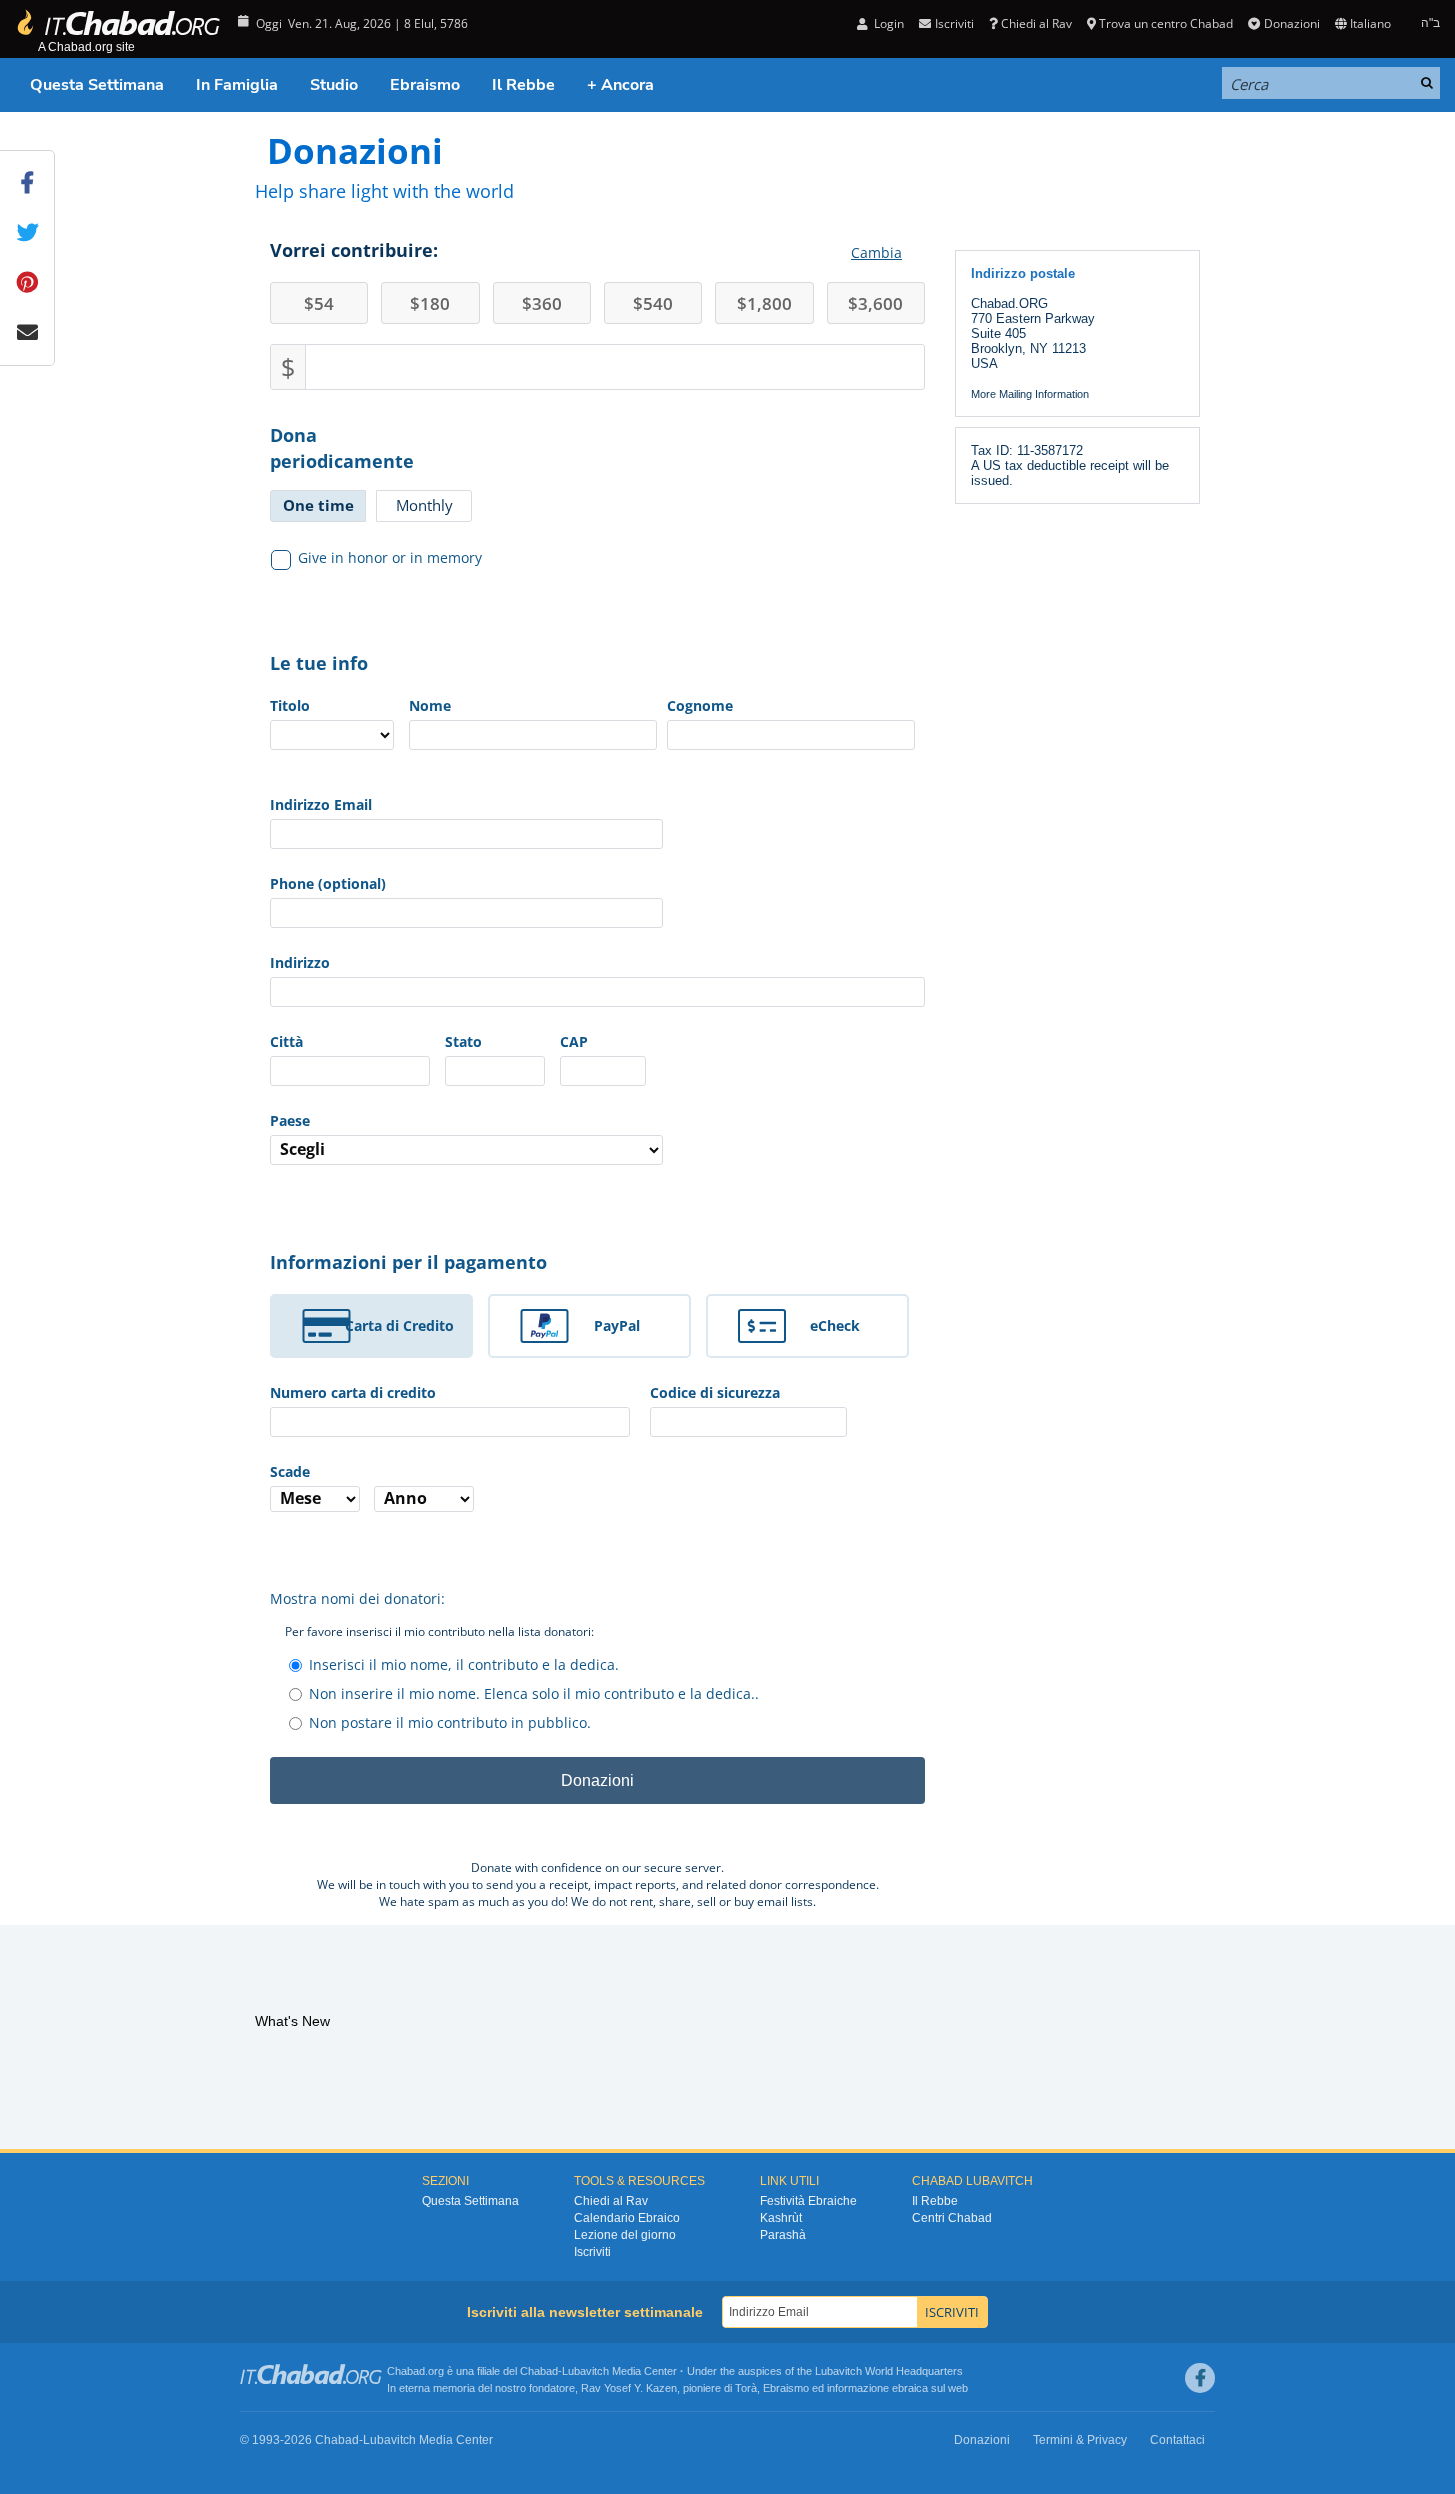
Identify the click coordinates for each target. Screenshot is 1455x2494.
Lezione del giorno (625, 2235)
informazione (858, 2388)
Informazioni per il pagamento (408, 1262)
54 (319, 303)
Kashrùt (781, 2218)
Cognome (700, 705)
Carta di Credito (399, 1325)
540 (653, 303)
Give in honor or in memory (390, 557)
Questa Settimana (97, 85)
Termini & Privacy (1080, 2440)
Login (887, 23)
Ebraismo (425, 85)
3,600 (875, 303)
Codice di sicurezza (715, 1392)
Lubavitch (585, 2371)
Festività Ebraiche (808, 2201)
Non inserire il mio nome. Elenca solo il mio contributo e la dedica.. (534, 1693)
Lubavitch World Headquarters (889, 2371)
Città (286, 1041)
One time (318, 505)
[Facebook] (1200, 2378)
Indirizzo (300, 962)
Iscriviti (592, 2252)
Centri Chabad (952, 2218)
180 (430, 303)
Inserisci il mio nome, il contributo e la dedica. (464, 1664)
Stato (463, 1041)
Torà (746, 2388)
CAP (574, 1041)
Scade (290, 1471)
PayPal (617, 1325)
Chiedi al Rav (1036, 23)
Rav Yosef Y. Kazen (629, 2388)
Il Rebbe (523, 85)
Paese (290, 1120)
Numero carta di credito (353, 1392)
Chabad (539, 2371)
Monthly (424, 505)
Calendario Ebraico (627, 2218)
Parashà (783, 2235)
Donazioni (1291, 23)
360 (542, 303)
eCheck (835, 1325)
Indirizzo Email (321, 804)
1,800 (764, 303)
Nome (430, 705)
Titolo (290, 705)
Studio (334, 85)
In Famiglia (237, 85)
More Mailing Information (1030, 394)
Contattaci (1177, 2440)
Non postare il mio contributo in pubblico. (450, 1722)
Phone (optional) (328, 883)
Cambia (876, 252)
